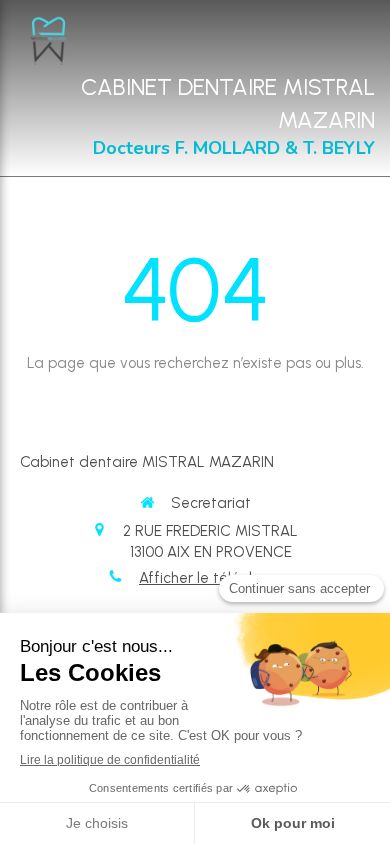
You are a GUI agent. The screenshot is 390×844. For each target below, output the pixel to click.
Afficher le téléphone (210, 578)
